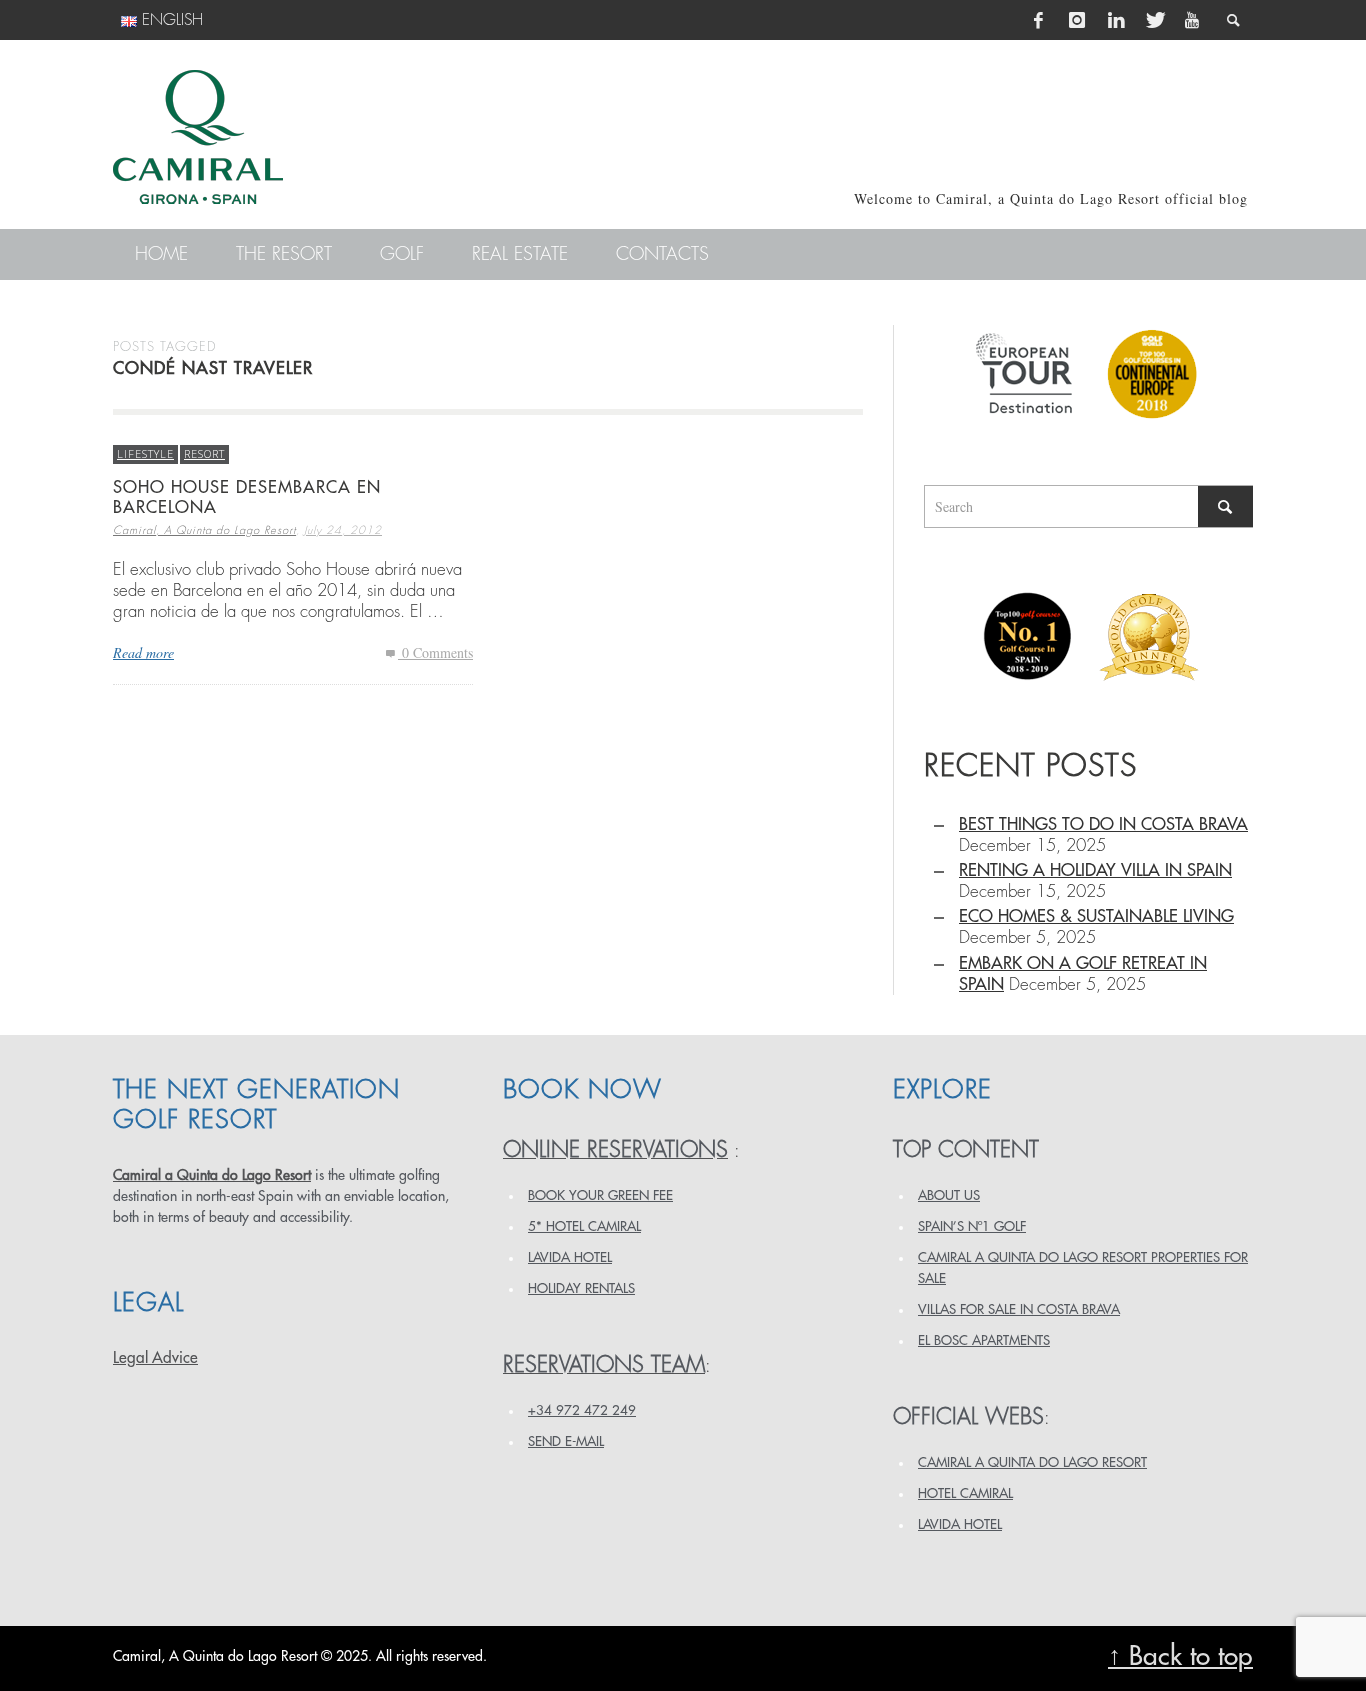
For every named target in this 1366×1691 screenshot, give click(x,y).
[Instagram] (1077, 20)
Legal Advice (155, 1358)
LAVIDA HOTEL (570, 1257)
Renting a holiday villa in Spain (1095, 870)
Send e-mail (566, 1441)
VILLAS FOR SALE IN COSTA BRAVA (1019, 1309)
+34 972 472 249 (582, 1410)
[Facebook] (1039, 20)
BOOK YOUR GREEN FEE (600, 1195)
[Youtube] (1192, 20)
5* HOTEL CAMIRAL (584, 1226)
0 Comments (435, 652)
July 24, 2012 (343, 530)
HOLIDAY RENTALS (581, 1288)
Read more (143, 652)
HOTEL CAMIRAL (965, 1493)
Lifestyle (145, 453)
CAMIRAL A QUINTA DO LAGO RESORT (1032, 1462)
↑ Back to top (1180, 1656)
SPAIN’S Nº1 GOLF (972, 1226)
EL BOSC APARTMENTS (984, 1340)
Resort (204, 453)
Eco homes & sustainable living (1096, 916)
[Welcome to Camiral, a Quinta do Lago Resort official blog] (198, 137)
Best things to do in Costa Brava (1103, 824)
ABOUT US (949, 1195)
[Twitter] (1154, 20)
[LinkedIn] (1116, 20)
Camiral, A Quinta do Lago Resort (204, 530)
